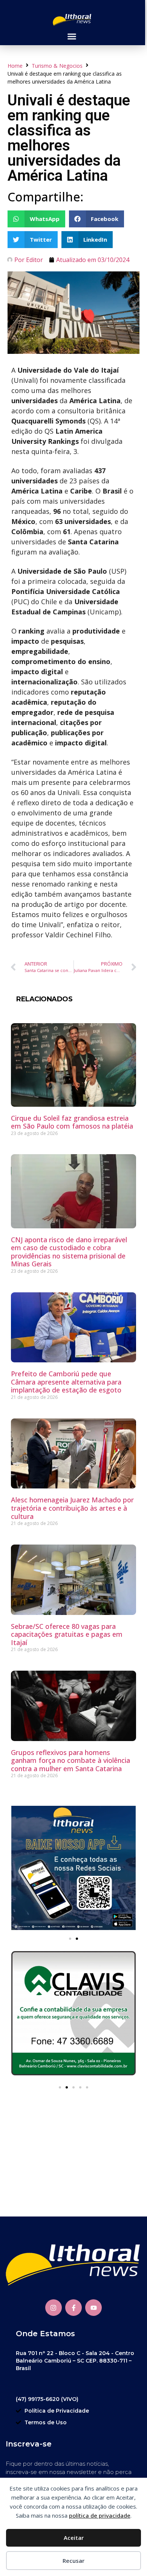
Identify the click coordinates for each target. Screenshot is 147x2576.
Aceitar (74, 2538)
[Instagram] (54, 2308)
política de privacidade (100, 2515)
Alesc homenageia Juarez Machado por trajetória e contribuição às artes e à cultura (72, 1508)
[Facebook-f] (73, 2308)
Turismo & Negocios (57, 66)
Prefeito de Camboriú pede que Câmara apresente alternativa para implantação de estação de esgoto (66, 1382)
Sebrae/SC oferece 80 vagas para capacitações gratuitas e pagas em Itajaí (67, 1634)
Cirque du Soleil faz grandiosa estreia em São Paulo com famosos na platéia (72, 1122)
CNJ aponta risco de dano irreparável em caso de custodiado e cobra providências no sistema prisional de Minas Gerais (69, 1252)
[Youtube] (93, 2308)
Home (15, 66)
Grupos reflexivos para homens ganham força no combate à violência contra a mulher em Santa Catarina (70, 1760)
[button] (72, 37)
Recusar (73, 2561)
